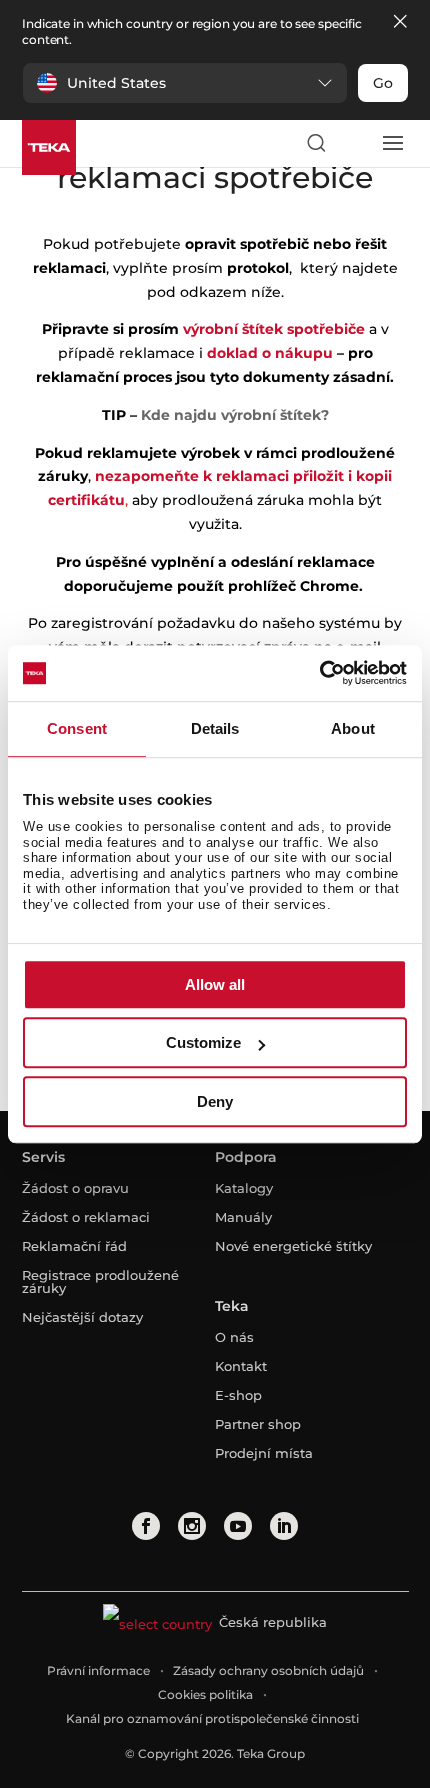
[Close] (400, 22)
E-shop (238, 1395)
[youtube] (238, 1526)
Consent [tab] (77, 728)
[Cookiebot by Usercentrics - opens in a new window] (319, 673)
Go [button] (383, 83)
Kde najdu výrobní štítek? (235, 415)
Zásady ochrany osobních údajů (268, 1670)
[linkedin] (284, 1526)
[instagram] (192, 1526)
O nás (234, 1337)
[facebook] (146, 1526)
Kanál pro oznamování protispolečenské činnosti (212, 1718)
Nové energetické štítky (293, 1246)
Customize (203, 1042)
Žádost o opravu (75, 1188)
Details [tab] (215, 728)
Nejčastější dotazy (82, 1317)
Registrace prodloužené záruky (100, 1281)
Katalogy (244, 1188)
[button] (185, 83)
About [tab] (353, 728)
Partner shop (258, 1424)
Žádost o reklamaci (86, 1217)
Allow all (215, 984)
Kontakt (241, 1366)
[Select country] (354, 143)
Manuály (243, 1217)
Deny (215, 1101)
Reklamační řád (74, 1246)
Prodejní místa (264, 1453)
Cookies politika (205, 1694)
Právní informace (98, 1670)
